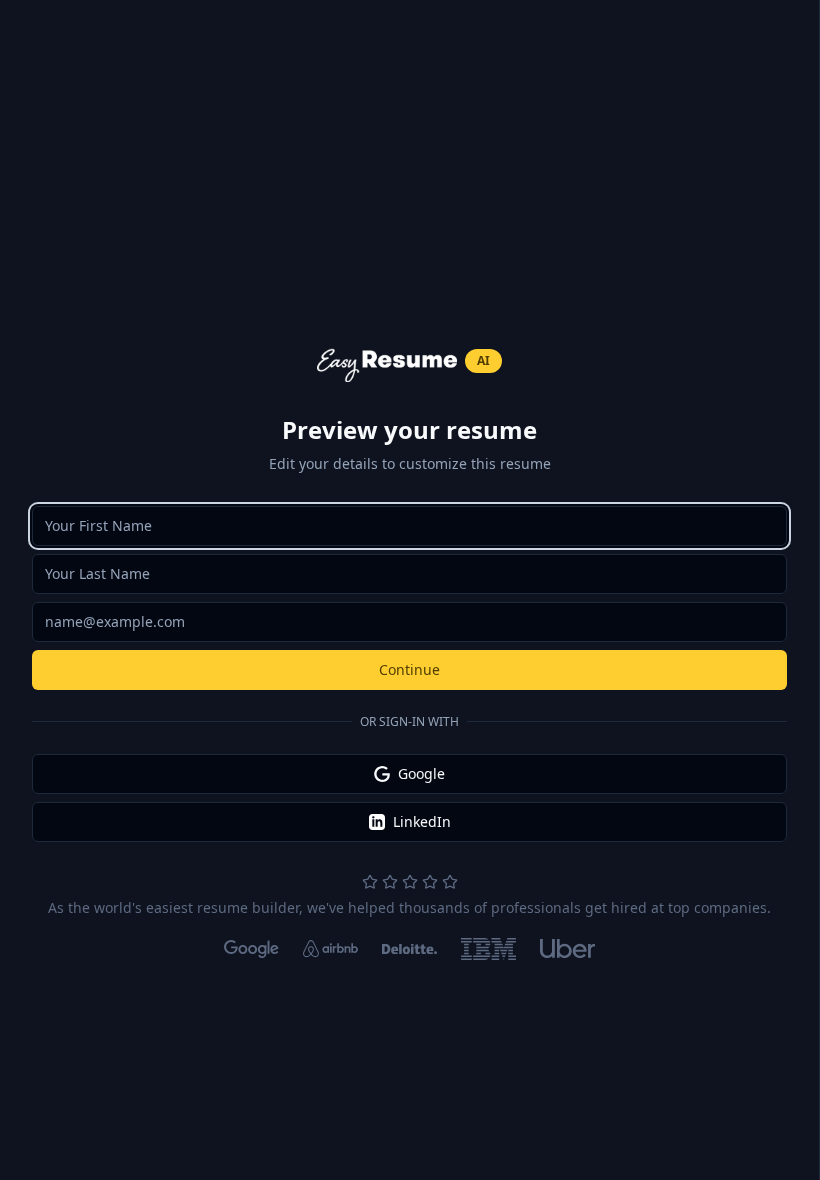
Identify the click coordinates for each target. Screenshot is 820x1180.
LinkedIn (422, 821)
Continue (409, 669)
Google (421, 773)
